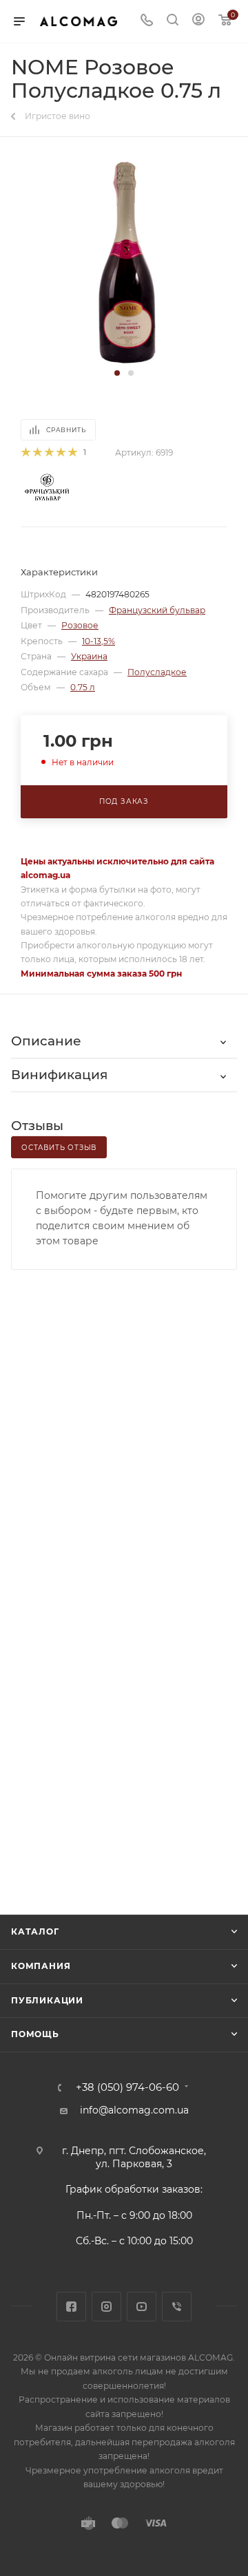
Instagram (106, 2307)
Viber (177, 2307)
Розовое (80, 625)
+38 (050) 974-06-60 (127, 2088)
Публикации (47, 2000)
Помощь (35, 2034)
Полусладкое (157, 672)
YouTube (142, 2307)
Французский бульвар (157, 610)
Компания (41, 1966)
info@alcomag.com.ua (134, 2110)
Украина (89, 656)
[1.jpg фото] (124, 262)
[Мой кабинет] (198, 21)
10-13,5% (99, 641)
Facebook (71, 2307)
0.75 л (83, 687)
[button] (117, 373)
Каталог (35, 1931)
